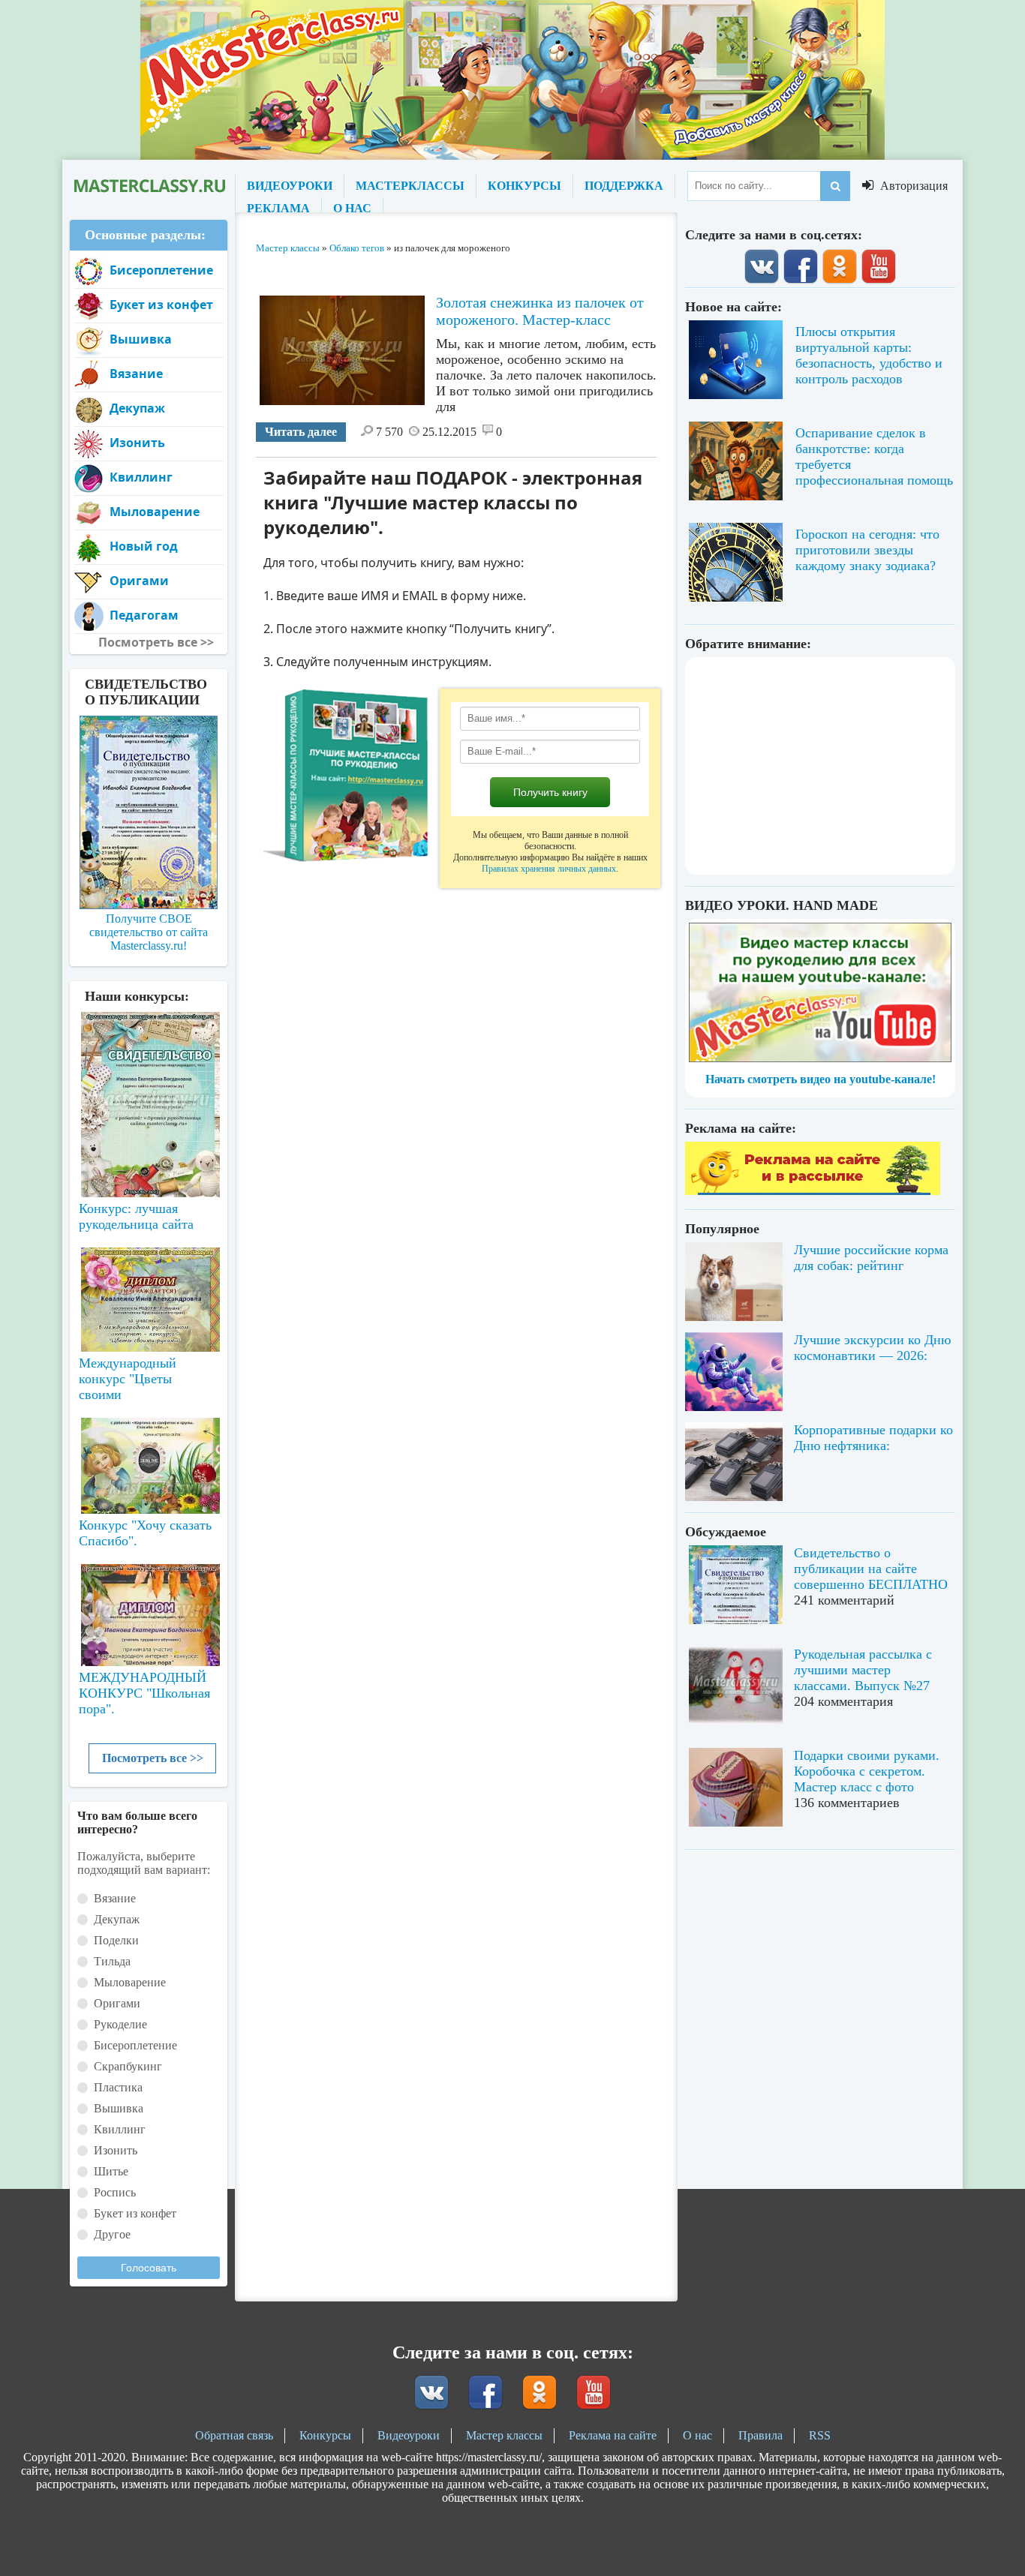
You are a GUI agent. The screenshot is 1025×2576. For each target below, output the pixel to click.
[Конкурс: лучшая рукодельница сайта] (149, 1057)
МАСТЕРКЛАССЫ (410, 186)
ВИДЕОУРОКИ (290, 186)
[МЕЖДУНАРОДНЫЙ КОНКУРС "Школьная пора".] (149, 1609)
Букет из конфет (161, 305)
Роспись (115, 2192)
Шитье (111, 2171)
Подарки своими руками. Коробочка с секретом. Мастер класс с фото (867, 1771)
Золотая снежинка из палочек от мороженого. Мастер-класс (540, 311)
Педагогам (144, 615)
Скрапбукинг (128, 2066)
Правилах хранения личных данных (549, 869)
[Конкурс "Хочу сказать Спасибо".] (149, 1463)
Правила (760, 2435)
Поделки (116, 1940)
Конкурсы (325, 2435)
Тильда (112, 1961)
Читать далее (301, 432)
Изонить (137, 443)
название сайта (149, 186)
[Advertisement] (820, 766)
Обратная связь (234, 2435)
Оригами (139, 581)
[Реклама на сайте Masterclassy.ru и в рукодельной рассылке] (813, 1191)
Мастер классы (504, 2435)
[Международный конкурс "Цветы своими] (149, 1293)
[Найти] (835, 186)
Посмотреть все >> (153, 1758)
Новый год (144, 546)
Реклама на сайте (613, 2435)
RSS (820, 2435)
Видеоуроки (409, 2435)
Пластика (118, 2087)
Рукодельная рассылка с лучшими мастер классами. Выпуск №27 (863, 1670)
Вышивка (141, 339)
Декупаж (137, 408)
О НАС (352, 208)
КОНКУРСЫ (525, 186)
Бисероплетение (161, 270)
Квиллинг (141, 477)
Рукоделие (120, 2024)
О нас (697, 2435)
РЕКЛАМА (278, 208)
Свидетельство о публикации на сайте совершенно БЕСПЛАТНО (871, 1569)
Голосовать (149, 2268)
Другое (112, 2234)
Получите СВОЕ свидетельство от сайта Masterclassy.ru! (149, 932)
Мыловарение (155, 512)
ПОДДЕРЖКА (624, 186)
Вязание (136, 374)
